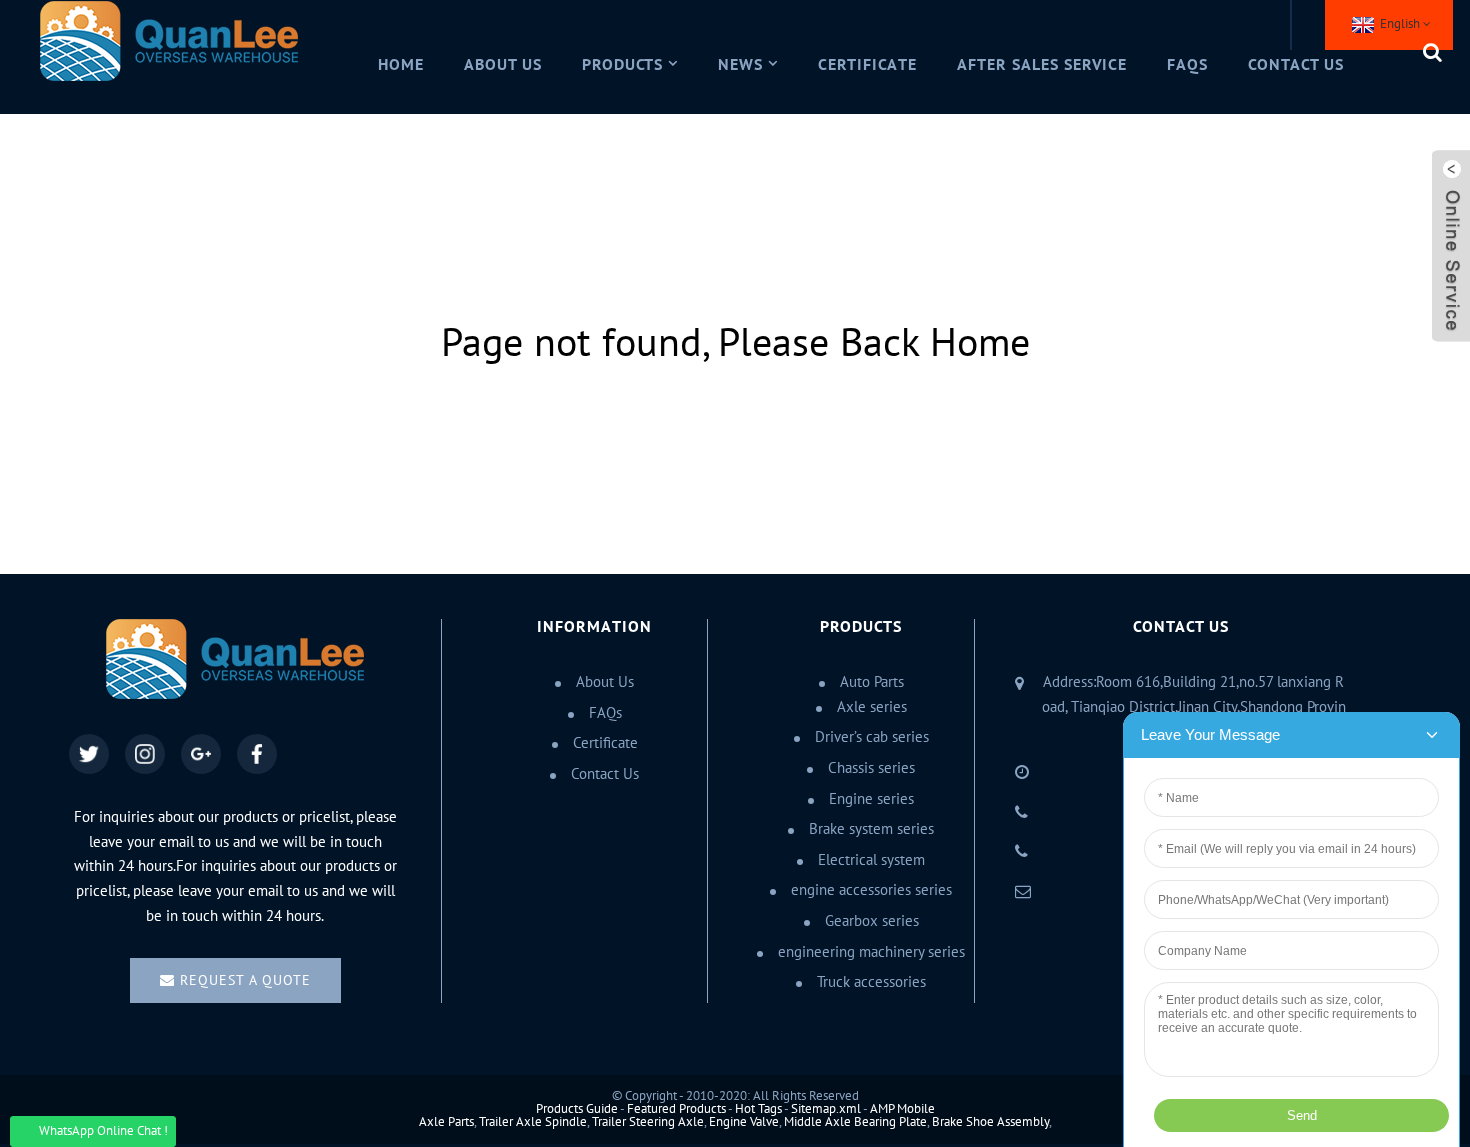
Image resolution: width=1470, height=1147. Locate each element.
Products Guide (577, 1109)
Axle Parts (446, 1122)
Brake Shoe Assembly (990, 1122)
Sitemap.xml (826, 1109)
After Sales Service (1042, 65)
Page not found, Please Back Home (735, 343)
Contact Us (1296, 65)
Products (623, 65)
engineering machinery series (871, 952)
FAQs (1187, 65)
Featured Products (676, 1109)
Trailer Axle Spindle (533, 1122)
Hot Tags (758, 1109)
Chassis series (871, 768)
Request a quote (245, 980)
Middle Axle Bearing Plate (855, 1122)
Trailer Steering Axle (648, 1122)
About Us (503, 65)
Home (401, 65)
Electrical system (871, 860)
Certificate (867, 65)
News (740, 65)
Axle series (872, 707)
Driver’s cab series (872, 737)
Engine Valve (744, 1122)
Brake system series (871, 829)
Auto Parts (872, 682)
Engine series (871, 799)
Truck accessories (871, 982)
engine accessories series (871, 890)
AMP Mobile (902, 1109)
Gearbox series (872, 921)
